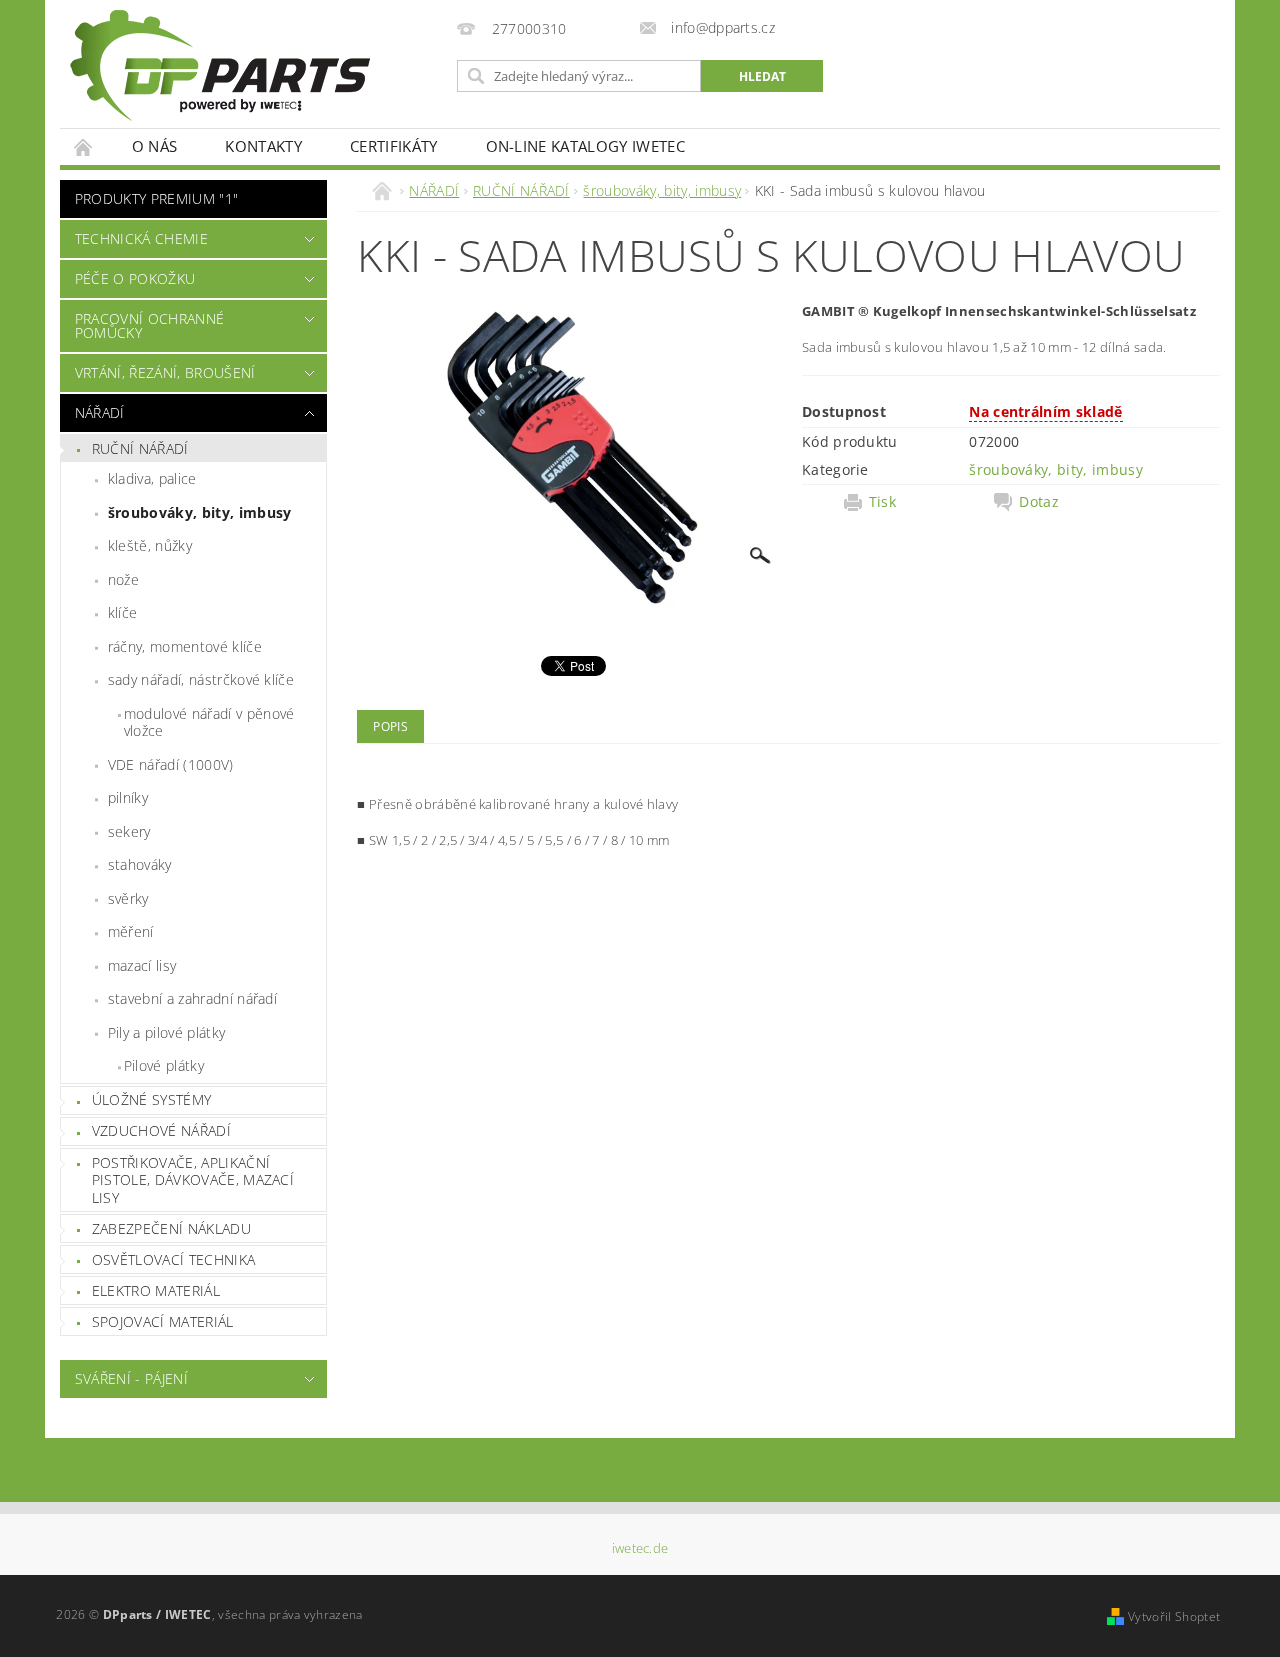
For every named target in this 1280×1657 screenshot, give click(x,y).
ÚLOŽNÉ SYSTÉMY (151, 1099)
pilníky (128, 797)
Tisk (882, 502)
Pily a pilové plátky (166, 1032)
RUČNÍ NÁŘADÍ (140, 448)
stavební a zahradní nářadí (192, 998)
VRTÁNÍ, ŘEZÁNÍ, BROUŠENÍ (165, 372)
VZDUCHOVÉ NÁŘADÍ (161, 1130)
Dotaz (1039, 502)
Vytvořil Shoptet (1174, 1616)
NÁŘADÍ (100, 412)
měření (131, 931)
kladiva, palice (152, 478)
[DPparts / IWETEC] (220, 65)
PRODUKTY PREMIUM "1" (156, 198)
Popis (390, 726)
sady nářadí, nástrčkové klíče (201, 679)
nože (123, 579)
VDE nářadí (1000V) (171, 764)
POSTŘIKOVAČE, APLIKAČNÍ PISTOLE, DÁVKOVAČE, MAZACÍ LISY (193, 1180)
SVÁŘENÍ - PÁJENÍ (131, 1378)
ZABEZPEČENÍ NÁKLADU (171, 1228)
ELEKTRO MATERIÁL (156, 1290)
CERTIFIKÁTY (394, 146)
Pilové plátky (164, 1065)
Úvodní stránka (84, 146)
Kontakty (263, 146)
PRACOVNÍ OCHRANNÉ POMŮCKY (149, 325)
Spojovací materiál (163, 1321)
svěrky (128, 898)
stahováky (140, 864)
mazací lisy (142, 965)
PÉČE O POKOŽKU (135, 278)
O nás (155, 146)
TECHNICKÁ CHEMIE (141, 238)
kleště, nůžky (150, 545)
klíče (123, 612)
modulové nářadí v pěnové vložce (209, 722)
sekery (129, 831)
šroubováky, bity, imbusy (200, 512)
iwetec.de (640, 1548)
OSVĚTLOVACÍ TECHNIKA (173, 1259)
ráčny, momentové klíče (185, 646)
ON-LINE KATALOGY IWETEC (585, 146)
